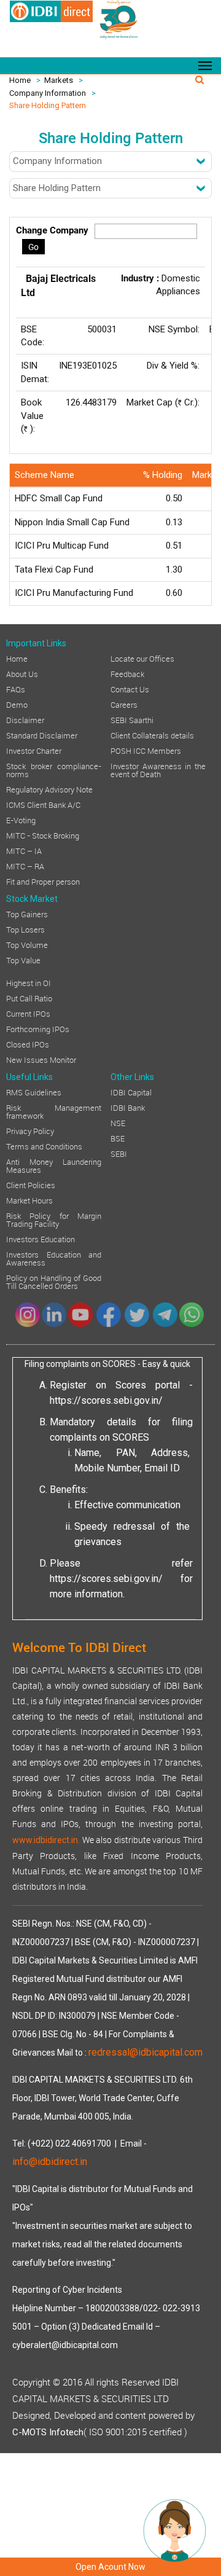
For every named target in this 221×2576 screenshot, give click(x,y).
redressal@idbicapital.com (145, 2052)
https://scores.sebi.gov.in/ (106, 1400)
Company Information (48, 93)
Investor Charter (34, 750)
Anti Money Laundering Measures (54, 1165)
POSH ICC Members (146, 750)
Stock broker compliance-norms (54, 769)
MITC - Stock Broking (43, 835)
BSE (118, 1138)
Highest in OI (29, 982)
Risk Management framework (54, 1111)
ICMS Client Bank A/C (43, 804)
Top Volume (27, 944)
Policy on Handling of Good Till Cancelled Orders (54, 1281)
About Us (22, 673)
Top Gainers (27, 914)
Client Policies (31, 1184)
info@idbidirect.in (50, 2162)
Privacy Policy (30, 1130)
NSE (118, 1122)
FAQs (16, 689)
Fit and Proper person (43, 881)
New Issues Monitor (41, 1059)
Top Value (23, 960)
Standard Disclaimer (42, 735)
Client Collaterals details (152, 735)
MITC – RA (25, 866)
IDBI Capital (131, 1092)
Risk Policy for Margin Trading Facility (54, 1219)
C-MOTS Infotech (48, 2432)
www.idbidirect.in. (46, 1840)
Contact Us (130, 689)
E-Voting (21, 820)
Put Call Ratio (29, 998)
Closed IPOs (28, 1044)
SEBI (119, 1153)
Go (33, 247)
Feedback (127, 673)
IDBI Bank (128, 1107)
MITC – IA (24, 850)
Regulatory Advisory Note (49, 789)
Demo (17, 704)
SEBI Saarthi (132, 719)
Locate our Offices (142, 658)
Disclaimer (25, 719)
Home (20, 80)
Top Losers (25, 929)
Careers (124, 704)
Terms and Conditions (44, 1146)
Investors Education (41, 1239)
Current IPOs (28, 1013)
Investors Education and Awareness (54, 1258)
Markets (59, 80)
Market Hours (29, 1200)
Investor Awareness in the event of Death (158, 769)
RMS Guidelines (34, 1092)
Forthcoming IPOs (38, 1028)
